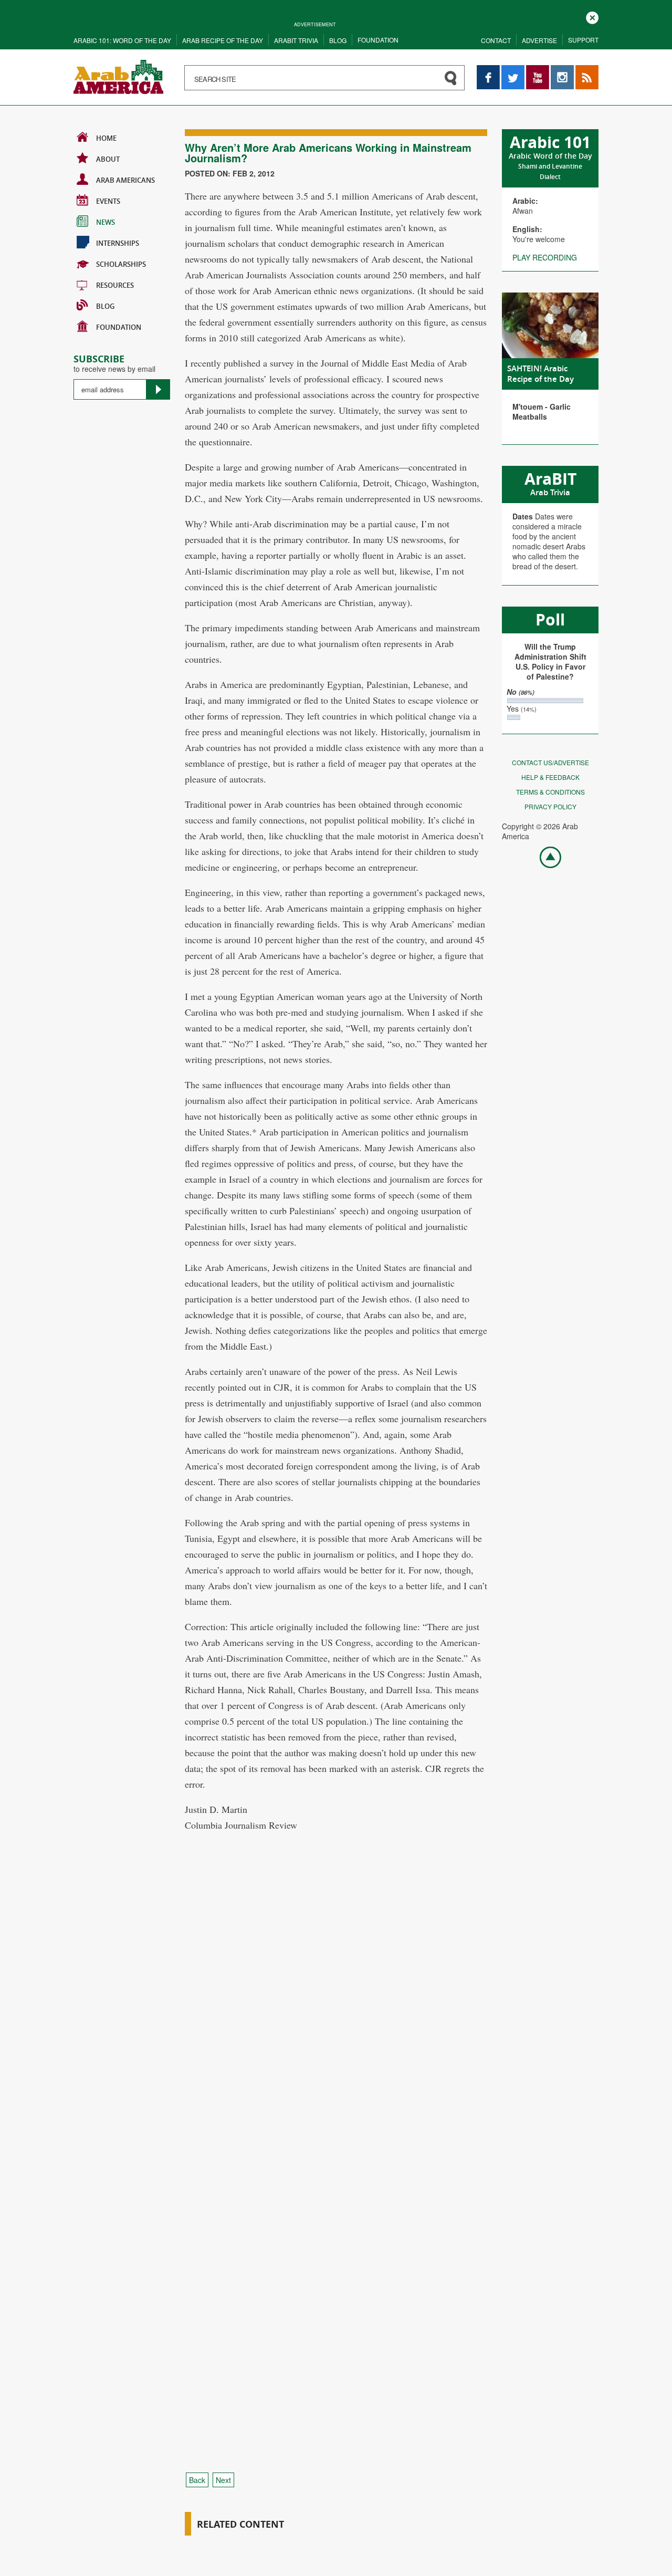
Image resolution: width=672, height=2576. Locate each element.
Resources (115, 285)
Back (197, 2480)
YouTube (538, 70)
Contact (496, 40)
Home (106, 138)
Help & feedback (550, 777)
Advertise (539, 40)
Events (108, 201)
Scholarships (121, 264)
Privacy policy (550, 806)
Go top (545, 857)
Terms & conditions (550, 792)
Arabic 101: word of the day (122, 40)
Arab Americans (125, 180)
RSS (583, 70)
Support (583, 40)
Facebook (488, 70)
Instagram (562, 70)
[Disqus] (336, 2038)
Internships (118, 243)
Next (223, 2480)
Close (592, 17)
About (108, 159)
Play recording (545, 257)
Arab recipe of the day (223, 40)
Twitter (512, 70)
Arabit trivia (296, 40)
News (106, 222)
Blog (338, 40)
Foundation (378, 40)
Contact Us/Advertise (550, 762)
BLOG (105, 306)
